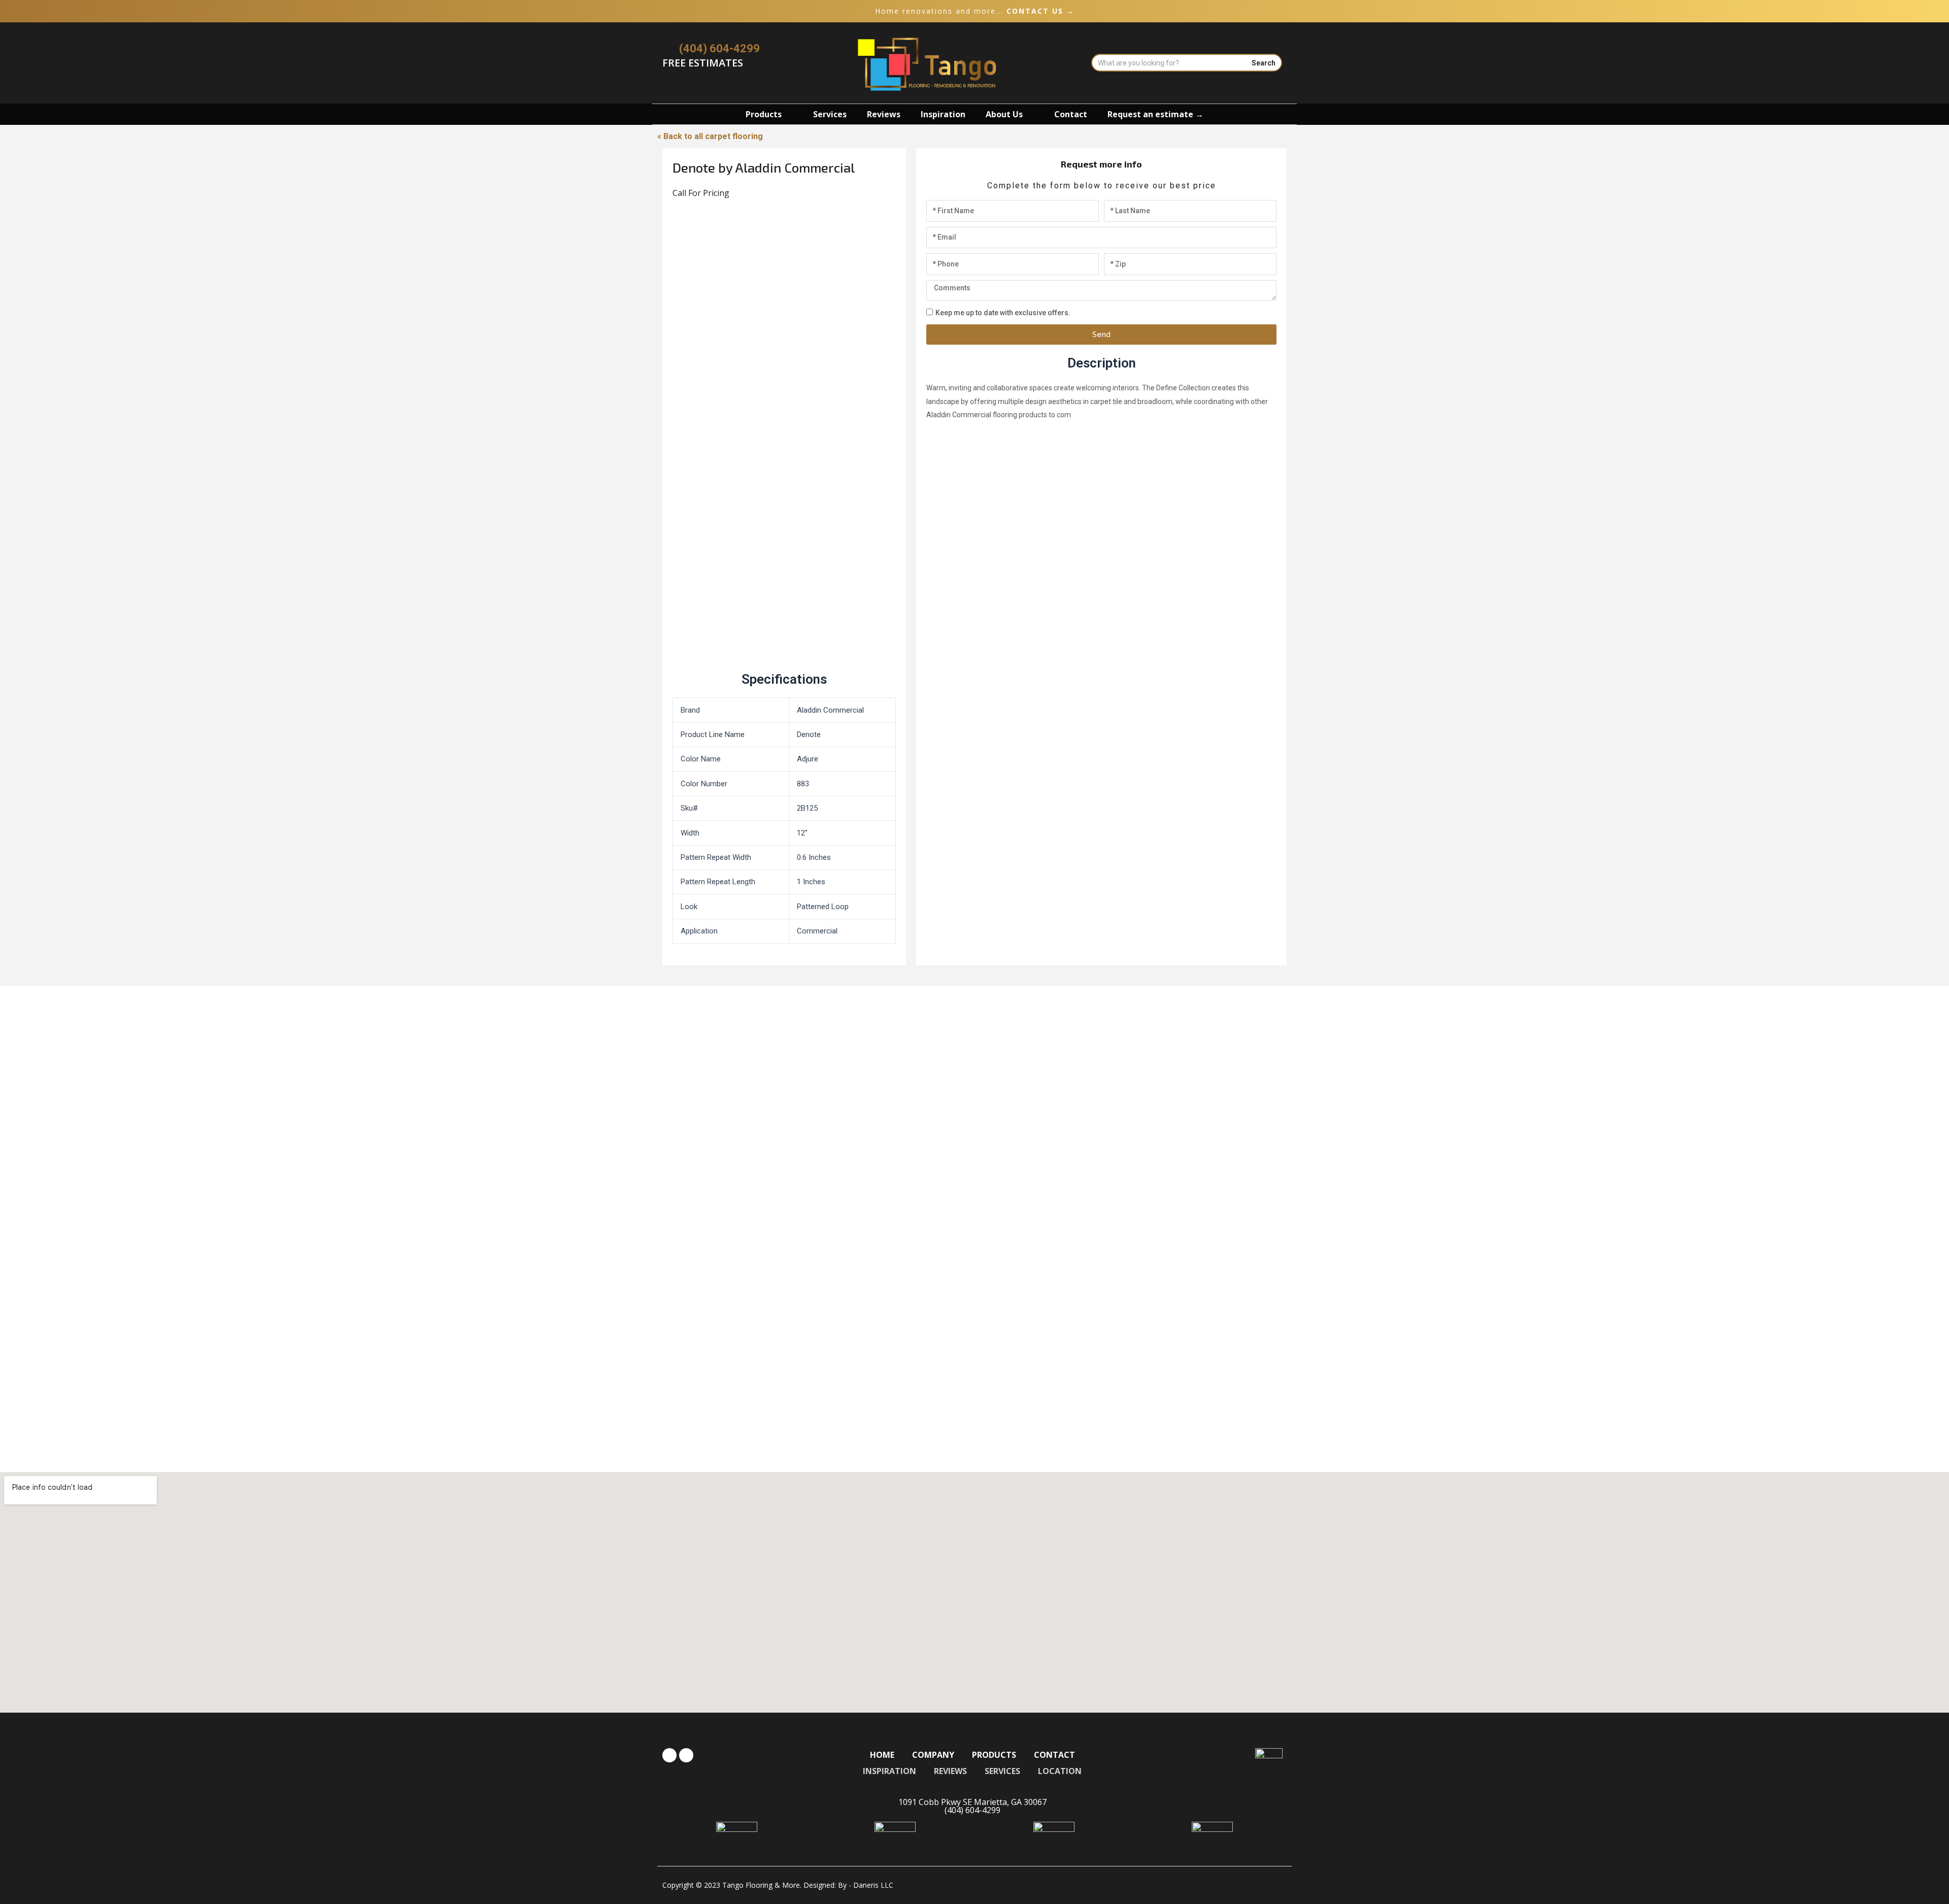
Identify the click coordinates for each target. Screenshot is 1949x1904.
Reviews (884, 114)
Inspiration (943, 114)
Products (764, 114)
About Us (1004, 114)
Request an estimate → (1155, 114)
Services (830, 114)
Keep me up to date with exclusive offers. (1003, 313)
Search (1264, 63)
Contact (1071, 114)
